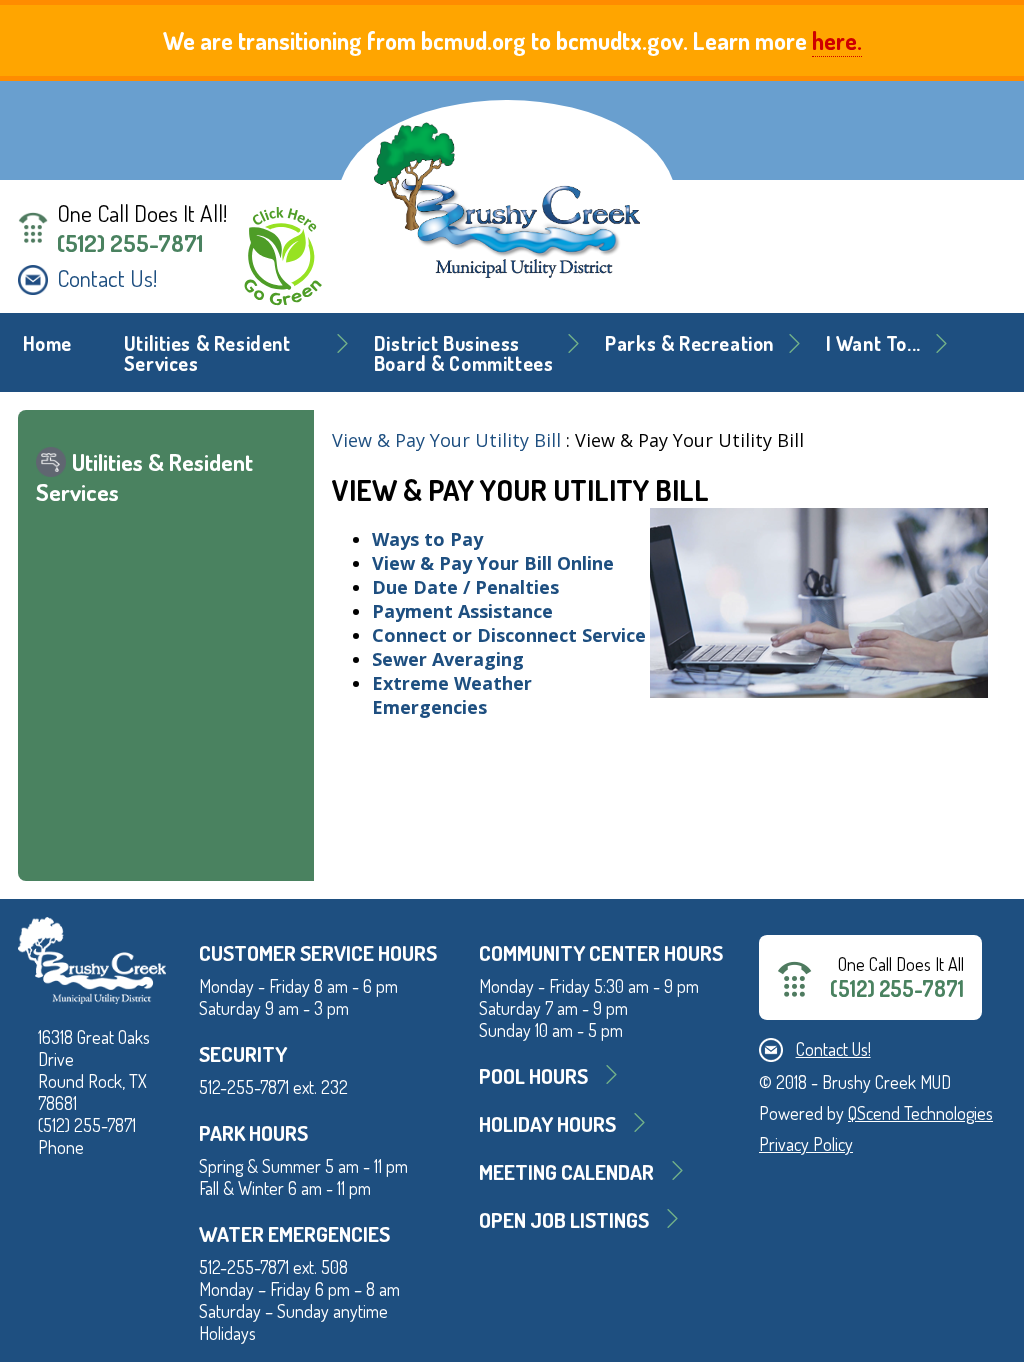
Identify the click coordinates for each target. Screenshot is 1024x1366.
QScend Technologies (920, 1113)
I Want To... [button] (873, 343)
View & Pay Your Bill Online (493, 563)
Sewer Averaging (450, 659)
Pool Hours (533, 1075)
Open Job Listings (564, 1219)
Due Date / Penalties (465, 587)
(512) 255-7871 (130, 243)
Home (47, 343)
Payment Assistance (462, 611)
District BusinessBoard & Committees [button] (464, 353)
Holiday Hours (547, 1123)
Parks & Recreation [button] (689, 343)
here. (837, 40)
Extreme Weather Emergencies (452, 695)
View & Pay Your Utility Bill (446, 440)
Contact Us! (107, 278)
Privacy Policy (806, 1144)
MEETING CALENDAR (566, 1171)
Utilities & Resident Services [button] (207, 353)
